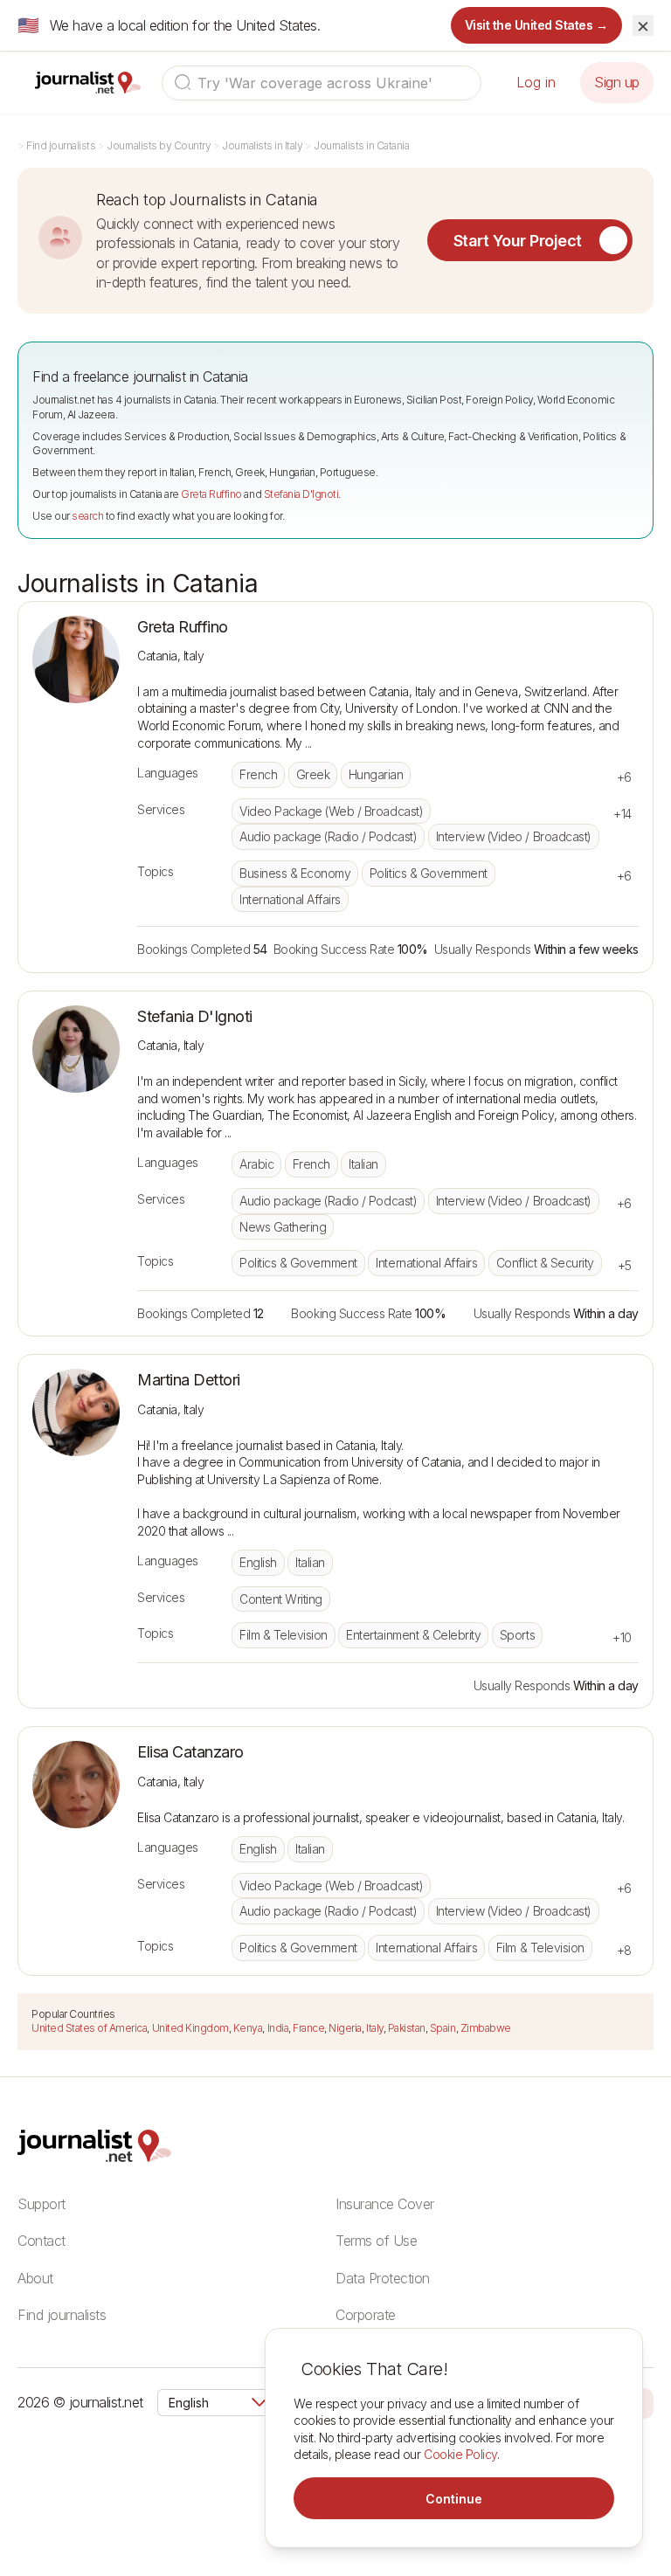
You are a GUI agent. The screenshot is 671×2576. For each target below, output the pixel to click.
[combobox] (322, 83)
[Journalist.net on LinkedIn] (645, 2402)
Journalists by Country (159, 145)
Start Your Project (518, 241)
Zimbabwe (486, 2028)
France (308, 2028)
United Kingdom (190, 2028)
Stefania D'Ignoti (301, 494)
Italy (375, 2028)
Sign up (617, 82)
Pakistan (407, 2028)
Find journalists (61, 145)
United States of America (89, 2028)
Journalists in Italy (262, 145)
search (87, 516)
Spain (443, 2028)
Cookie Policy (460, 2454)
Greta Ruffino (211, 494)
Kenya (248, 2028)
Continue (454, 2499)
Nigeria (345, 2028)
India (278, 2028)
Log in (536, 82)
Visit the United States (537, 25)
